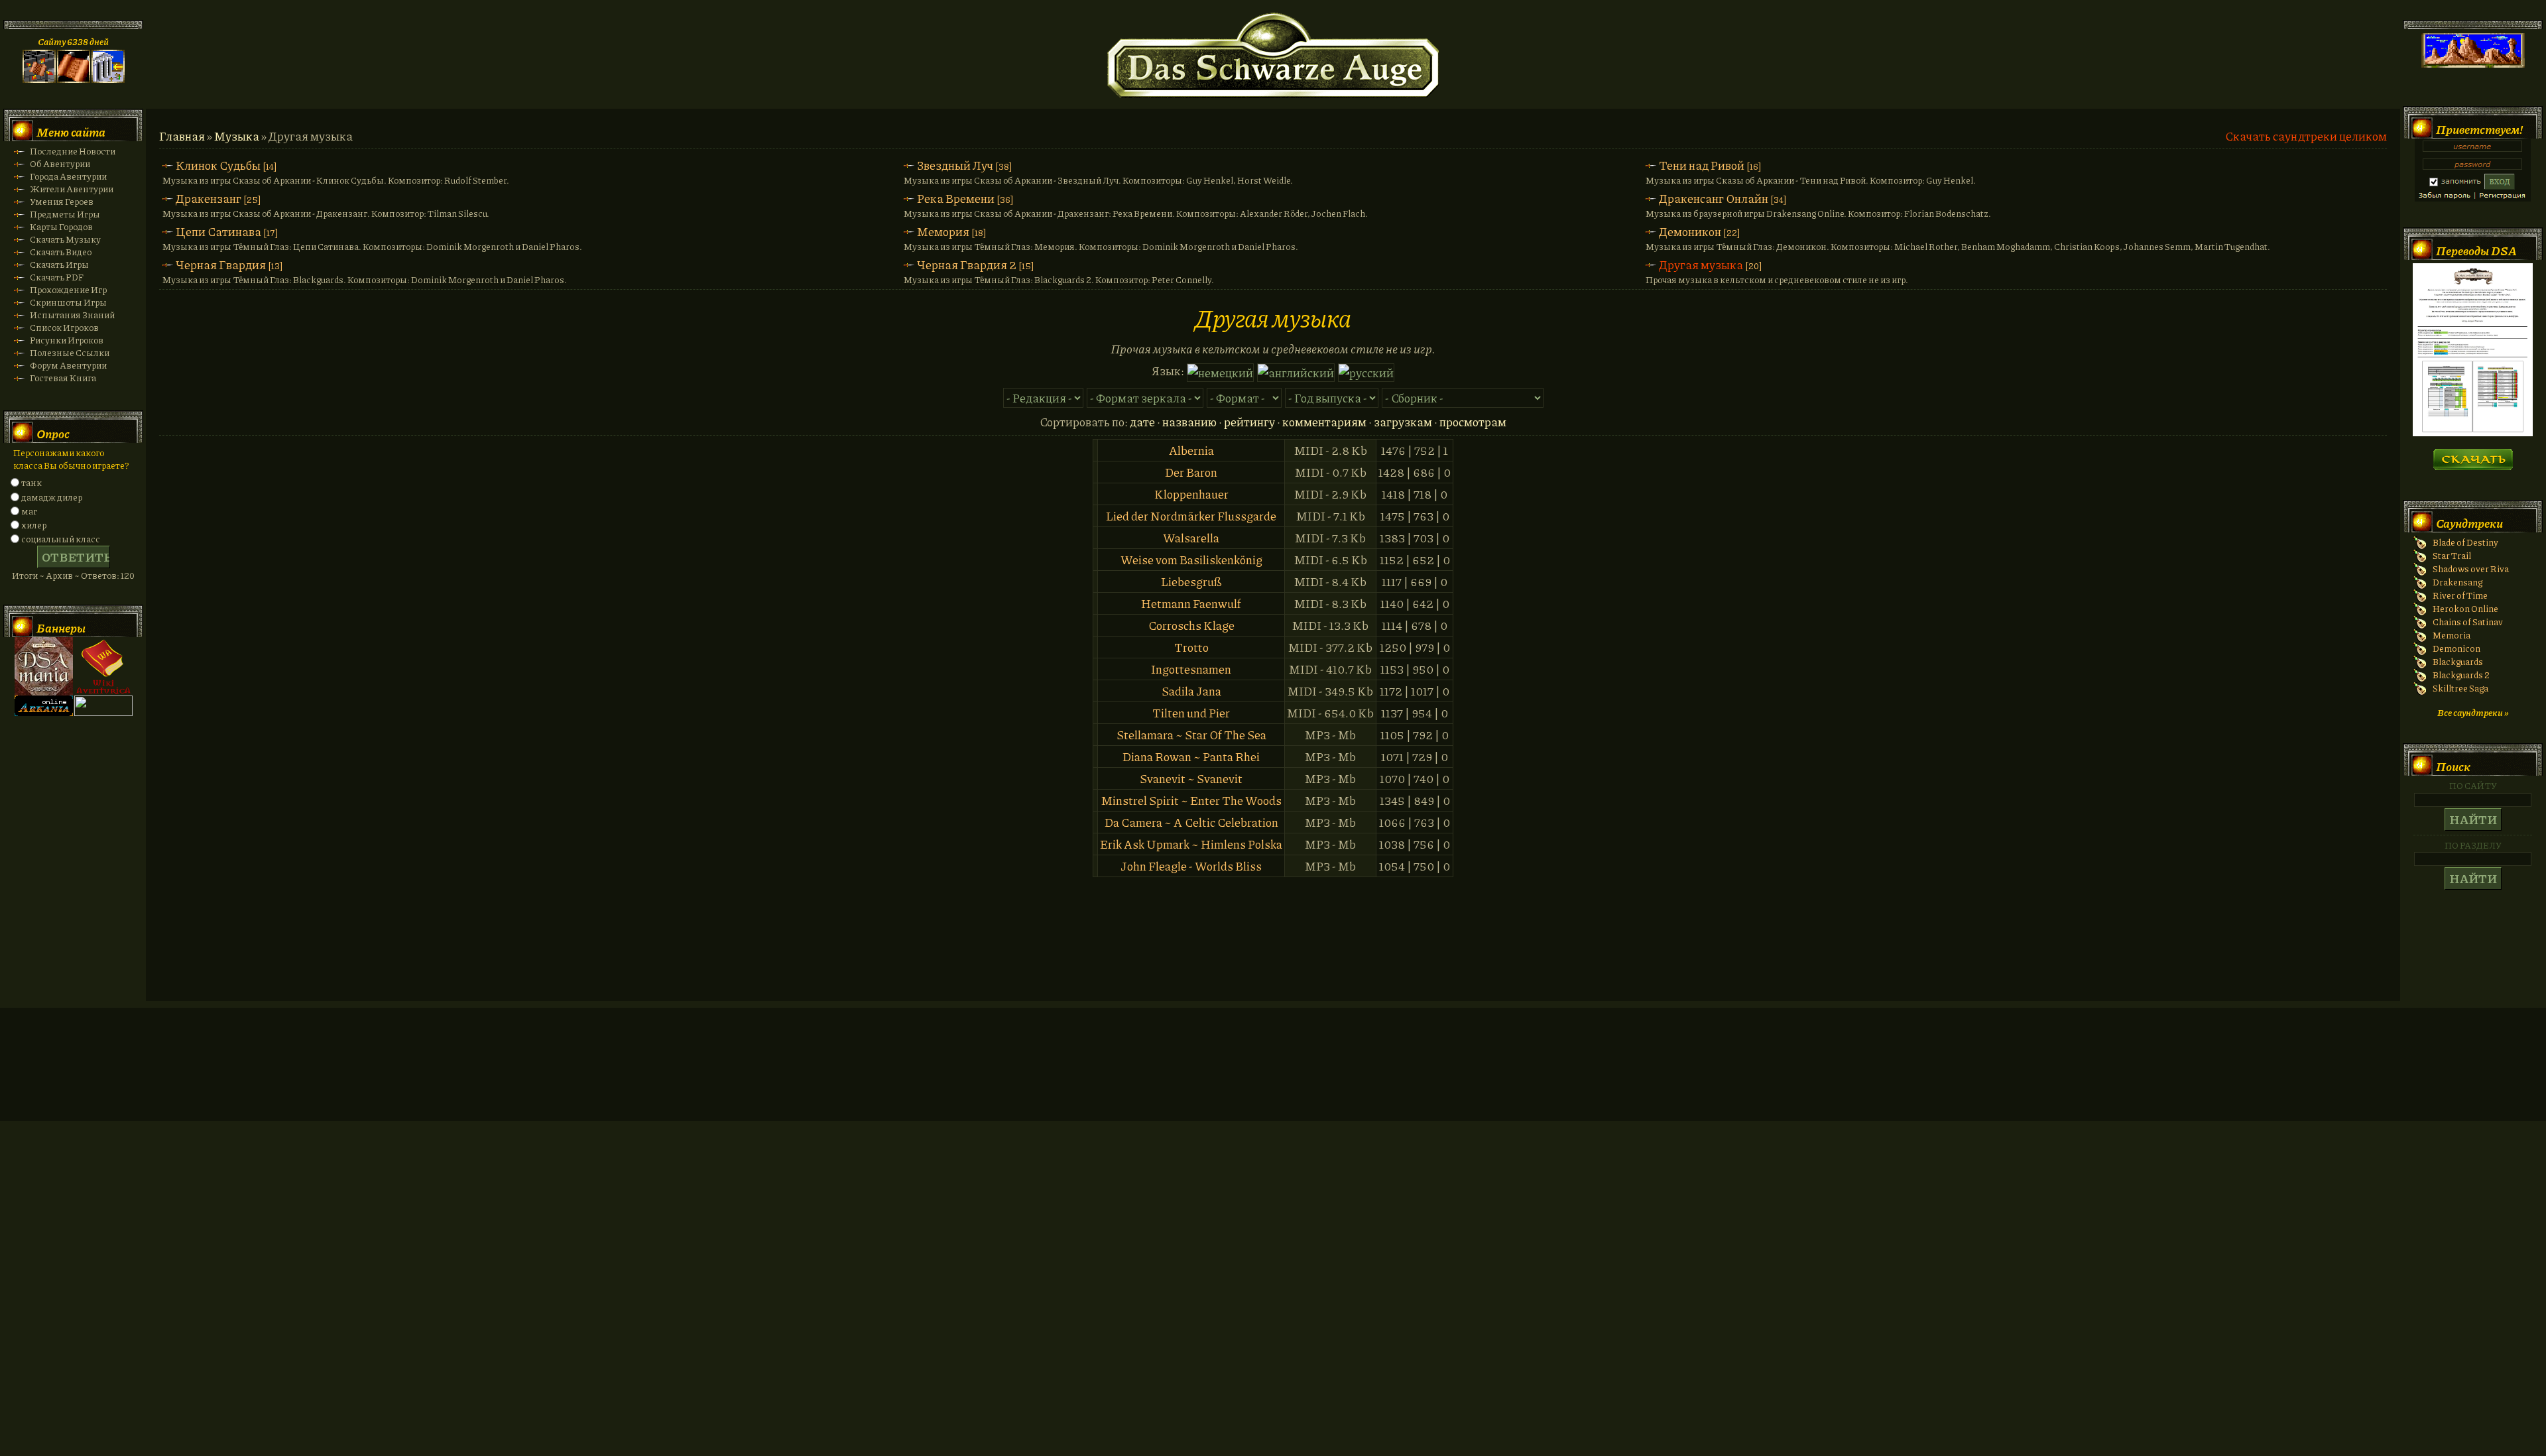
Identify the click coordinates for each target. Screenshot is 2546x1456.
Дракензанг (209, 198)
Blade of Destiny (2465, 542)
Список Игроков (64, 327)
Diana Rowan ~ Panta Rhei (1191, 757)
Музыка (237, 136)
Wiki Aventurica (103, 666)
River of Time (2460, 595)
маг (29, 511)
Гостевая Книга (63, 378)
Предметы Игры (65, 214)
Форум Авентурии (68, 365)
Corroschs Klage (1191, 625)
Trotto (1191, 647)
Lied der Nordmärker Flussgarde (1191, 516)
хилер (34, 525)
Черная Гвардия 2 (967, 265)
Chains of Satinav (2468, 622)
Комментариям (1324, 422)
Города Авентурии (68, 176)
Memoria (2452, 635)
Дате (1142, 422)
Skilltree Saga (2460, 688)
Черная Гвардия (221, 265)
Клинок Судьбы (218, 165)
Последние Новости (73, 151)
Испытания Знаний (72, 315)
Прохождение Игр (68, 289)
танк (31, 482)
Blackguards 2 (2461, 675)
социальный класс (61, 539)
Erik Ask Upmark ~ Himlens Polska (1191, 844)
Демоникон (1690, 231)
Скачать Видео (61, 252)
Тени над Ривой (1702, 165)
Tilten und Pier (1191, 713)
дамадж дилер (52, 497)
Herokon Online (2465, 608)
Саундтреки (2469, 523)
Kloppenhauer (1191, 494)
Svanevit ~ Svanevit (1191, 778)
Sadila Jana (1191, 691)
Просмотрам (1473, 422)
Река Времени (956, 198)
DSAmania (44, 666)
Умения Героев (62, 201)
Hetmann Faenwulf (1191, 603)
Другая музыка (1701, 265)
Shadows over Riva (2471, 569)
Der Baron (1191, 472)
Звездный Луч (955, 165)
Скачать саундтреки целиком (2306, 136)
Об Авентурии (60, 163)
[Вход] (108, 79)
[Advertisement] (1273, 1077)
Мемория (943, 231)
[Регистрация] (74, 79)
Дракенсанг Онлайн (1714, 198)
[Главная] (39, 79)
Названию (1189, 422)
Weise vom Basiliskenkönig (1191, 560)
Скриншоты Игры (68, 302)
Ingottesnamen (1191, 669)
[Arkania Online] (44, 712)
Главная (182, 136)
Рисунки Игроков (67, 340)
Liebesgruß (1191, 581)
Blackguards (2458, 661)
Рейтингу (1249, 422)
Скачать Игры (59, 264)
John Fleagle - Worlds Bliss (1191, 866)
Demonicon (2456, 648)
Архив (59, 575)
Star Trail (2452, 555)
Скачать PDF (57, 277)
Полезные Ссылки (70, 352)
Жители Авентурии (72, 189)
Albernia (1191, 450)
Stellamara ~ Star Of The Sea (1191, 735)
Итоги (25, 575)
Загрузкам (1403, 422)
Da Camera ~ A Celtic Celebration (1191, 822)
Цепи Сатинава (218, 231)
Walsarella (1191, 538)
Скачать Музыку (65, 239)
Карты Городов (61, 226)
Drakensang (2457, 582)
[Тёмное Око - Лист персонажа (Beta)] (2473, 433)
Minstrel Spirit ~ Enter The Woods (1191, 800)
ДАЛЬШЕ (2473, 455)
